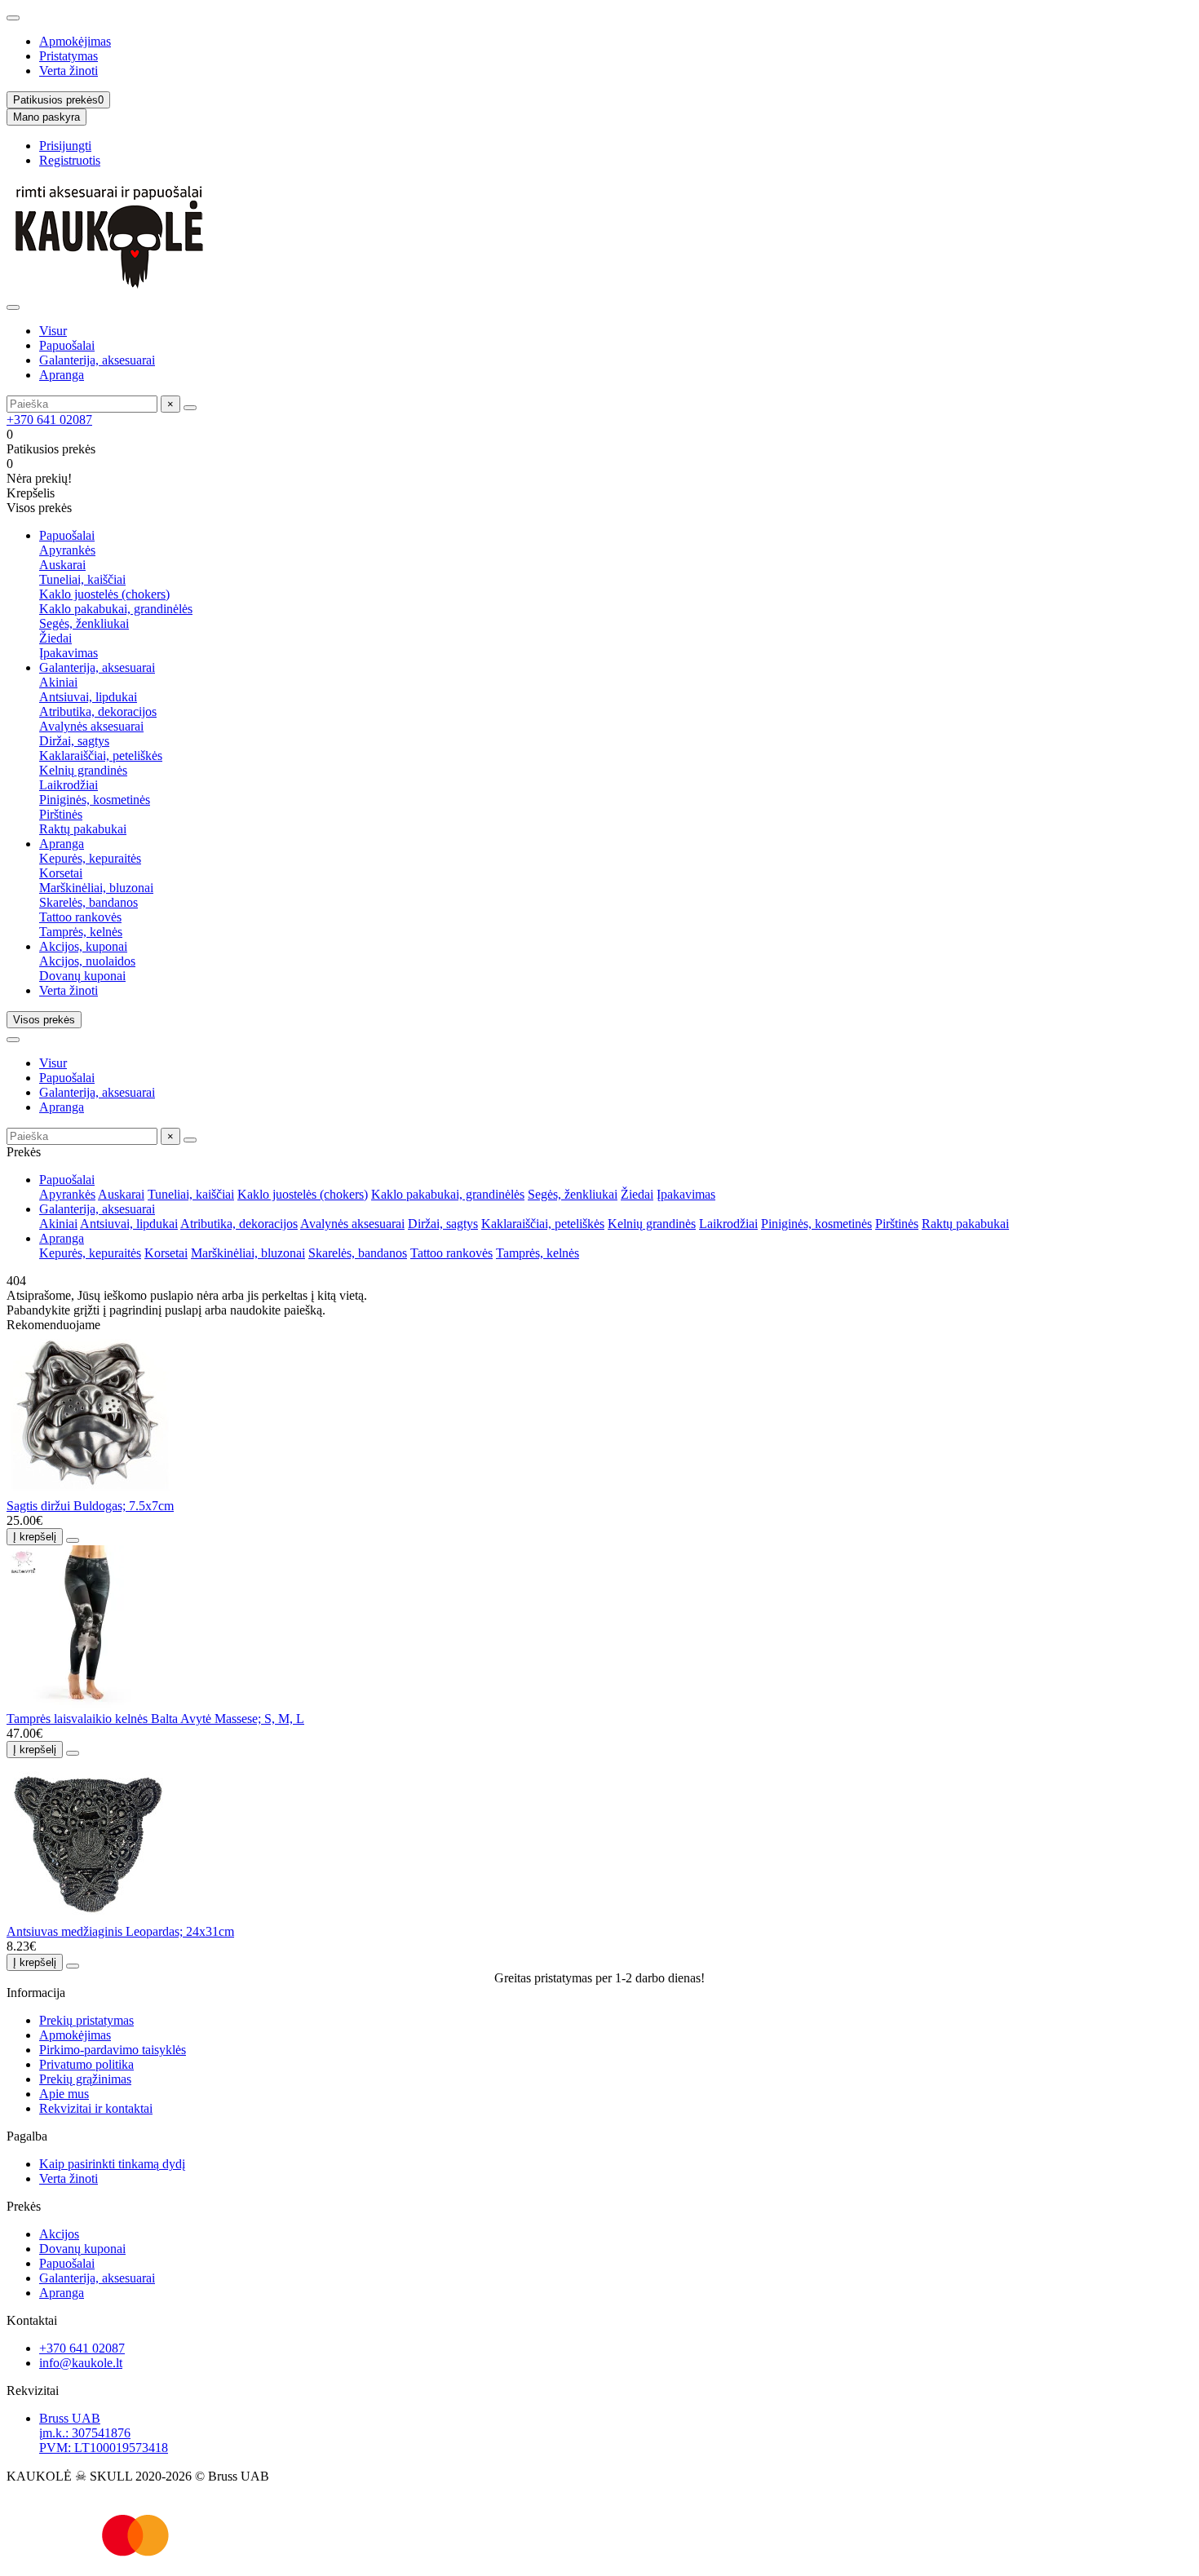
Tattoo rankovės (80, 917)
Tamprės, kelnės (81, 932)
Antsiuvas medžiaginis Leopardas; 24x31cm (120, 1931)
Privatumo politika (86, 2064)
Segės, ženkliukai (84, 623)
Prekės (24, 2206)
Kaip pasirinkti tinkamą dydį (112, 2164)
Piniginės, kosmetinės (95, 800)
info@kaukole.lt (81, 2363)
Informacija (36, 1993)
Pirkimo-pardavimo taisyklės (113, 2050)
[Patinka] (73, 1540)
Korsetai (61, 873)
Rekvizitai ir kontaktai (96, 2108)
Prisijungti (65, 146)
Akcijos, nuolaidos (87, 961)
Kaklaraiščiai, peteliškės (101, 756)
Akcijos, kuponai (83, 946)
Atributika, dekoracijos (98, 711)
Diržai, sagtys (74, 741)
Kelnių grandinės (83, 770)
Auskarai (62, 565)
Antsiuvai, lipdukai (88, 697)
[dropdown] (13, 18)
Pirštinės (61, 814)
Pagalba (27, 2136)
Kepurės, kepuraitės (90, 858)
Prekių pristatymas (86, 2020)
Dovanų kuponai (82, 976)
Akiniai (58, 682)
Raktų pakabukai (83, 829)
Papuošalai (67, 345)
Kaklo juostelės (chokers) (104, 594)
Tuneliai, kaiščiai (82, 579)
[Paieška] (190, 408)
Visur (53, 331)
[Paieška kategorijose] (13, 307)
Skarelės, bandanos (88, 902)
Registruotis (70, 160)
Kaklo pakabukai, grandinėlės (116, 609)
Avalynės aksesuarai (91, 726)
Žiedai (55, 638)
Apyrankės (67, 550)
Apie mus (64, 2094)
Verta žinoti (69, 71)
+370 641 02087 (49, 420)
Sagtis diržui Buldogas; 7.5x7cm (90, 1506)
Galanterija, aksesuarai (97, 360)
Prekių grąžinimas (85, 2079)
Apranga (62, 375)
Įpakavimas (69, 653)
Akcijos (59, 2234)
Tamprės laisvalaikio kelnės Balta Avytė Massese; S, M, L (155, 1719)
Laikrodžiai (69, 785)
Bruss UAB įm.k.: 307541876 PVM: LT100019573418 (104, 2433)
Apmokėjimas (75, 41)
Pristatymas (69, 56)
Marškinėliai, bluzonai (96, 888)
